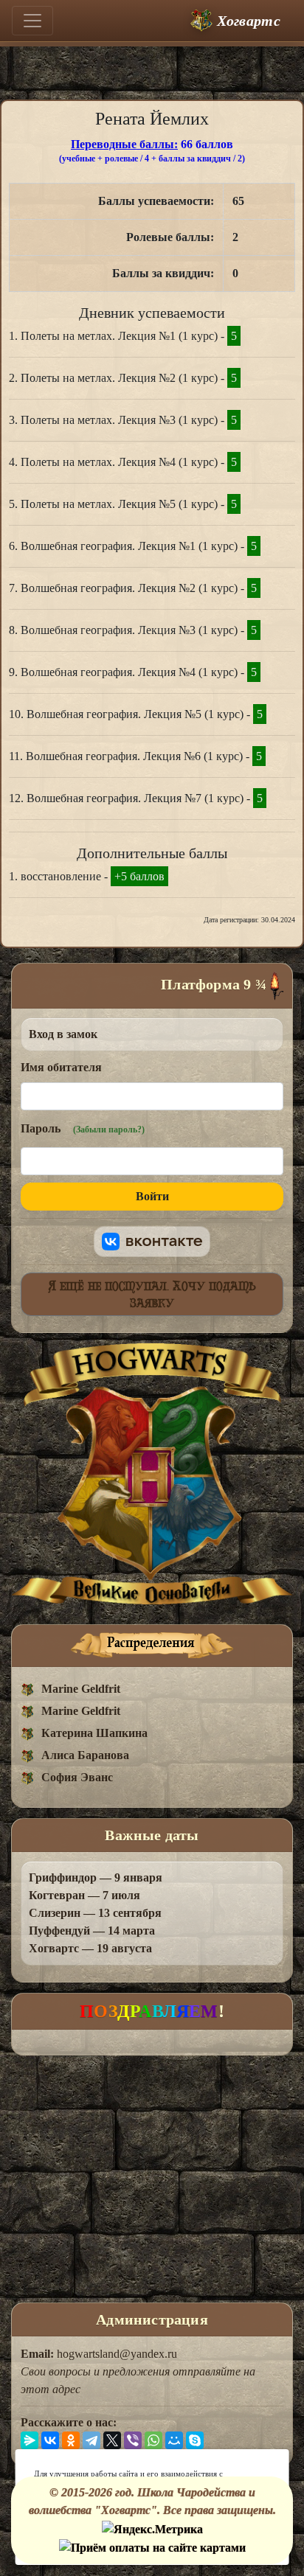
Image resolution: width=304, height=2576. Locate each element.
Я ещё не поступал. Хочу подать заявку (152, 1294)
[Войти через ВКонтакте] (152, 1242)
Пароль (83, 1128)
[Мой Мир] (174, 2440)
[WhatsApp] (153, 2440)
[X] (112, 2440)
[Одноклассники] (71, 2440)
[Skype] (195, 2440)
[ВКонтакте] (50, 2440)
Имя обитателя (61, 1067)
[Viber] (133, 2440)
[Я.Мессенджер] (30, 2440)
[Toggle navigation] (32, 21)
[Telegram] (91, 2440)
